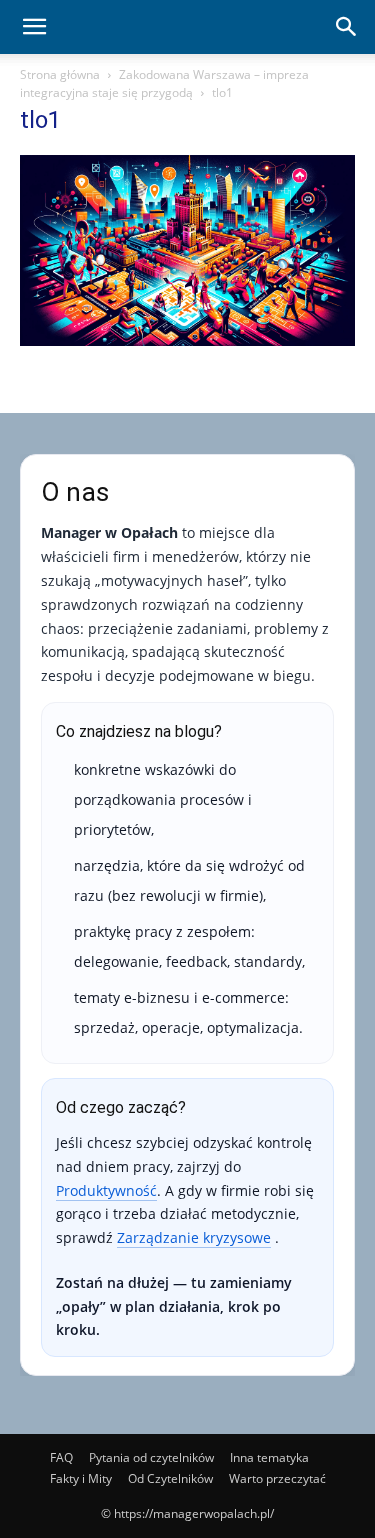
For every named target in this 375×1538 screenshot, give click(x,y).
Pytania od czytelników (151, 1457)
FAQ (61, 1457)
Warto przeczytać (277, 1478)
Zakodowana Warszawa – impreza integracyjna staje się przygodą (164, 83)
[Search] (347, 27)
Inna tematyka (269, 1457)
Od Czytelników (170, 1478)
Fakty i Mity (81, 1478)
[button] (34, 27)
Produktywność (106, 1190)
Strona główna (60, 74)
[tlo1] (187, 340)
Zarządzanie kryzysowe (194, 1237)
